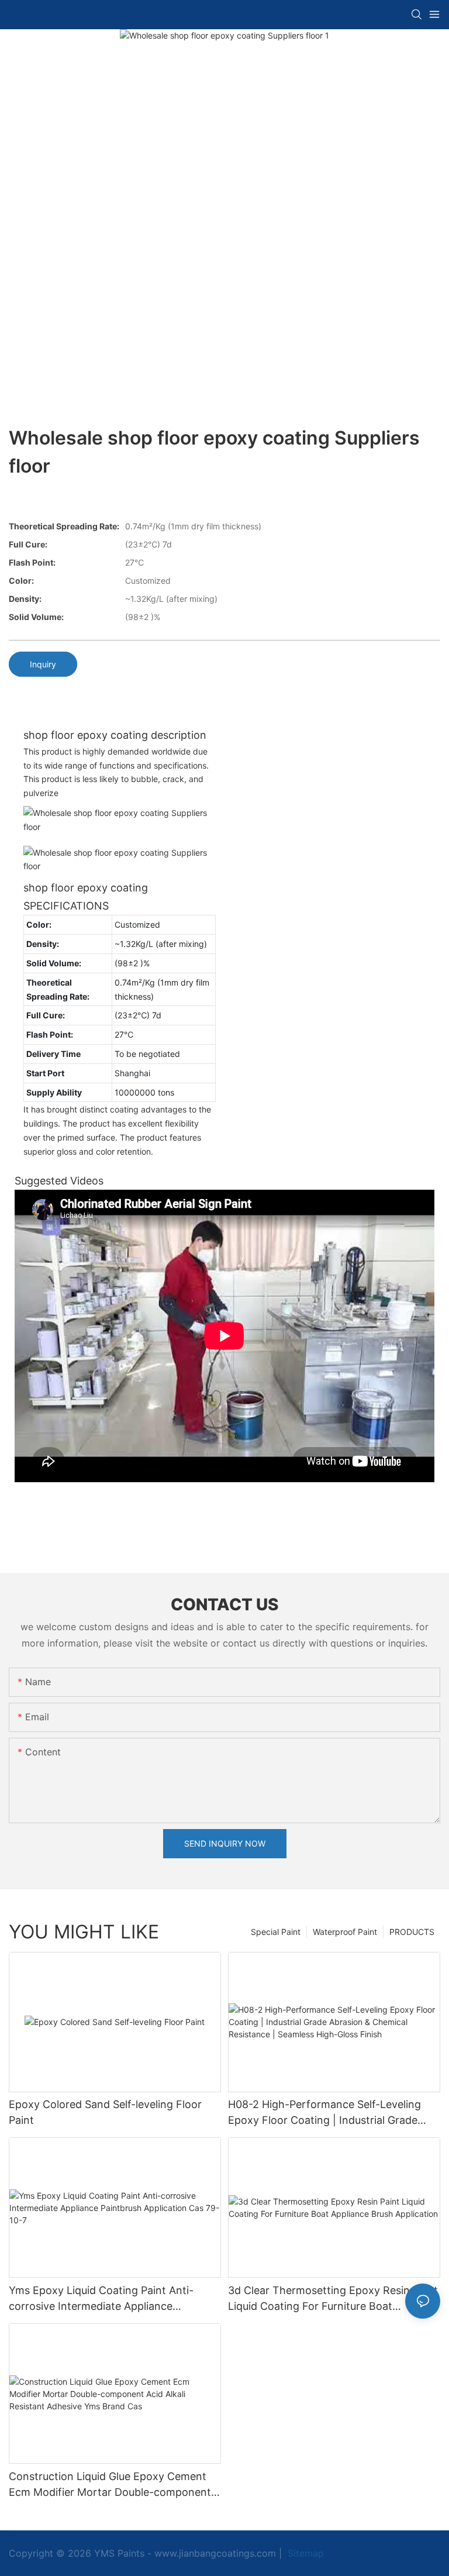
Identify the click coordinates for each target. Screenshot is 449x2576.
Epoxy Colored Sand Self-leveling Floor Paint (105, 2112)
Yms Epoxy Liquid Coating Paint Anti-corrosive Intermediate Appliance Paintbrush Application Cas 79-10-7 (101, 2299)
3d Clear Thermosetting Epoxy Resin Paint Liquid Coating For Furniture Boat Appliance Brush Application (333, 2299)
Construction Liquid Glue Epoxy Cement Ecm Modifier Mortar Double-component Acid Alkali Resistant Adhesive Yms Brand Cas (111, 2485)
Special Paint (276, 1932)
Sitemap (304, 2553)
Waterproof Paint (345, 1932)
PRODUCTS (412, 1932)
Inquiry (43, 664)
